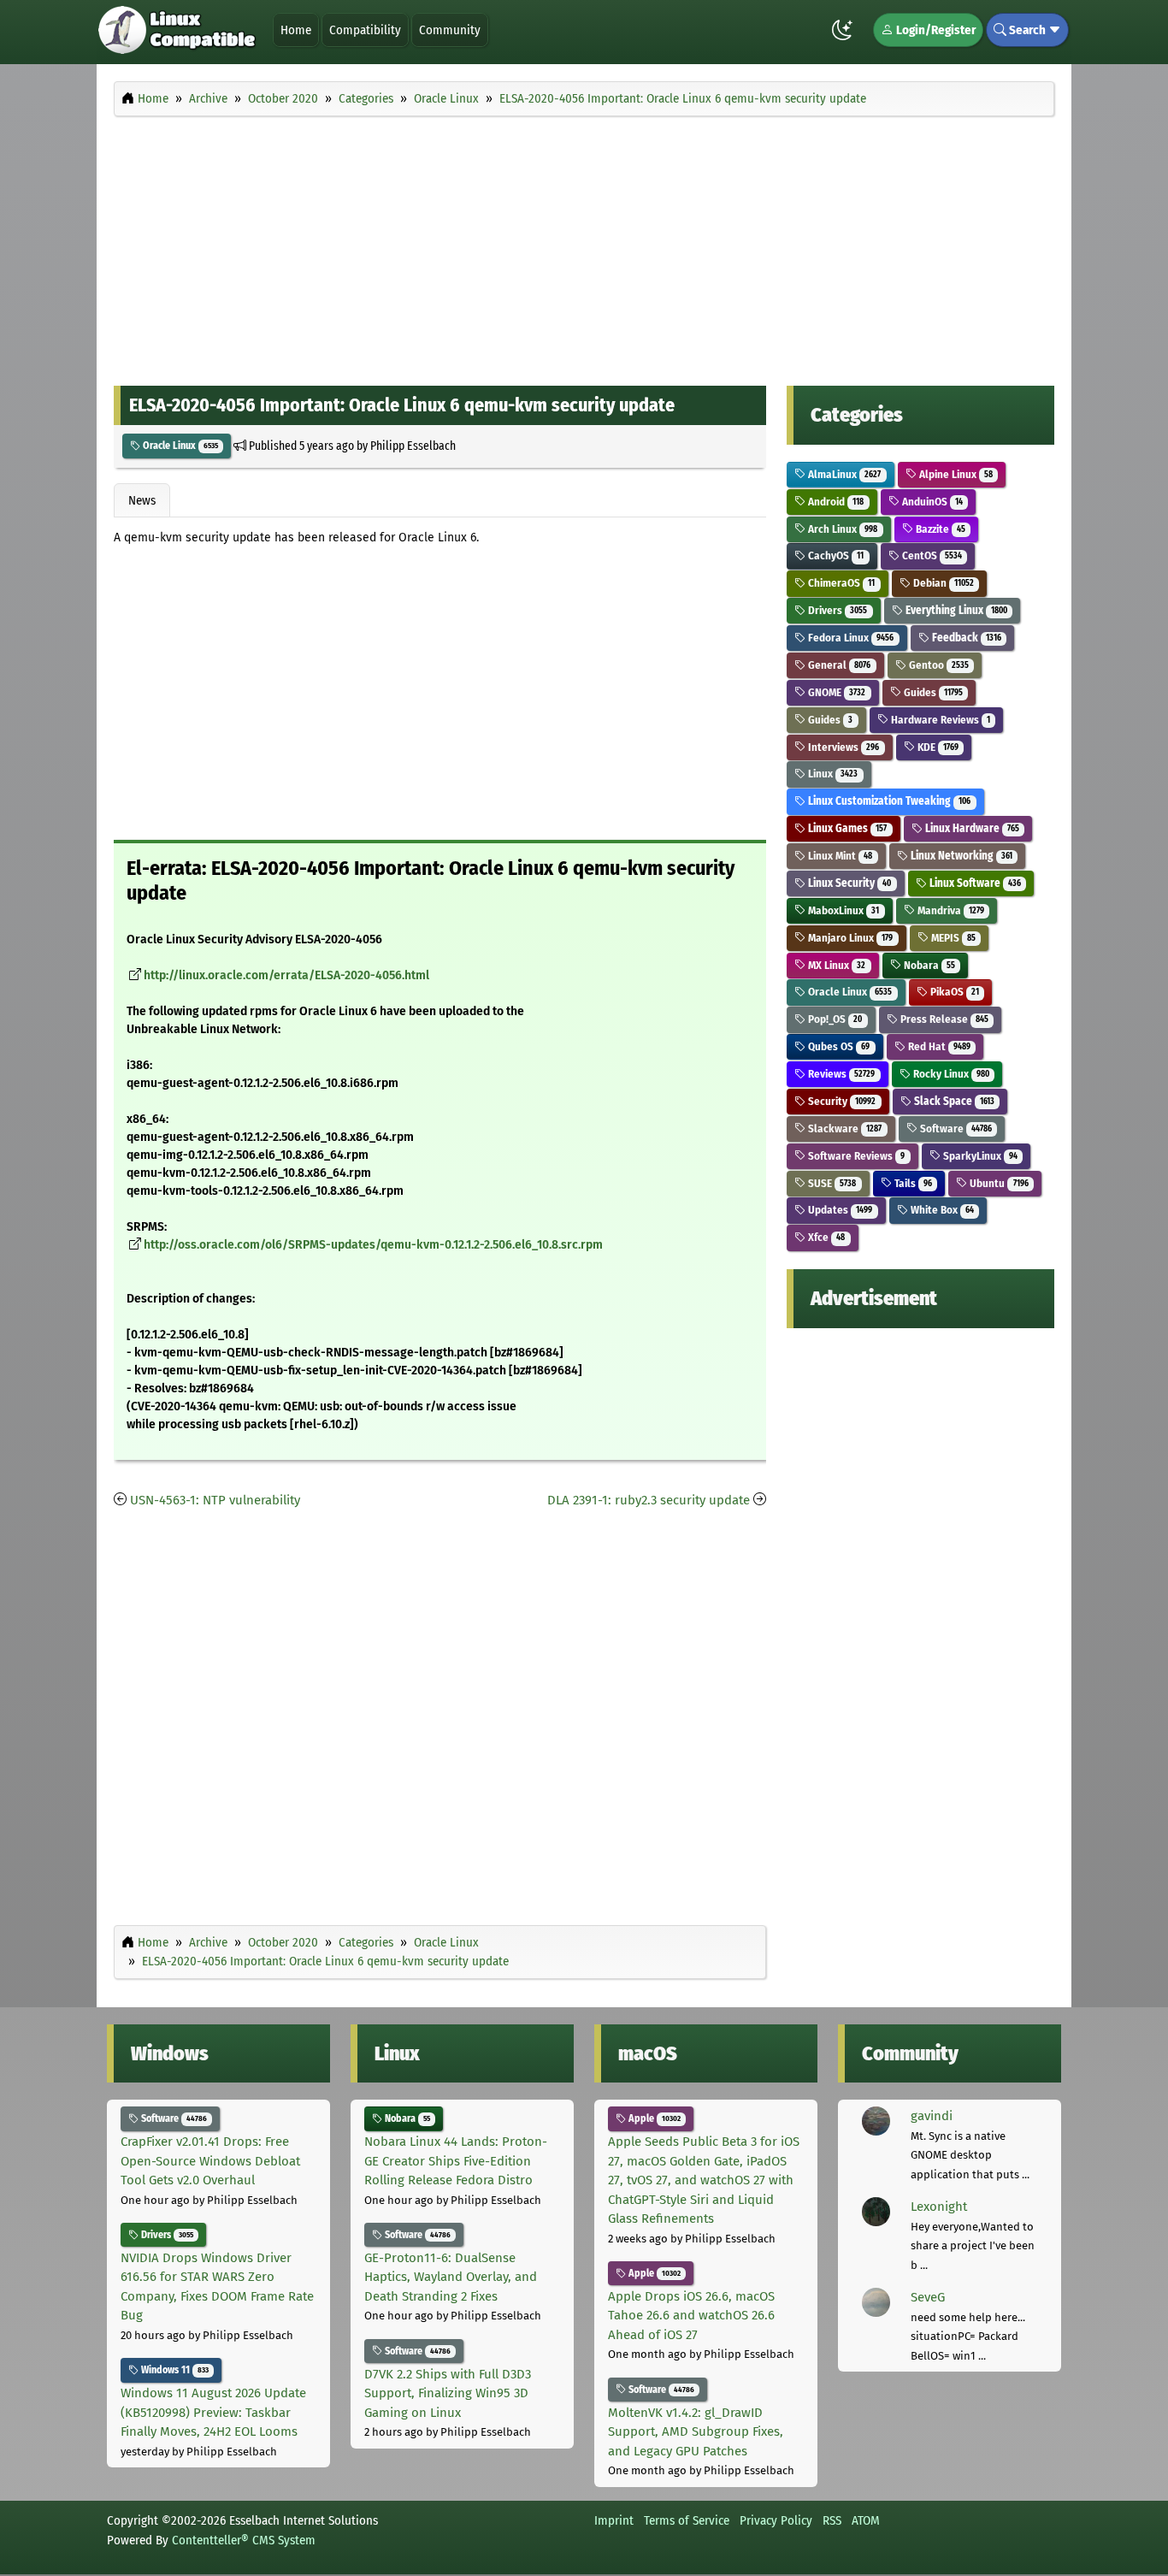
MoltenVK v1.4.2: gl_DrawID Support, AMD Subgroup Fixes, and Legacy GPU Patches (696, 2432)
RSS (832, 2520)
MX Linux (835, 965)
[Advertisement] (584, 246)
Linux (832, 774)
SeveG (928, 2297)
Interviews (842, 747)
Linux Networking (960, 856)
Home (296, 30)
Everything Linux (955, 610)
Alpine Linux (955, 474)
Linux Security (848, 883)
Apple (653, 2118)
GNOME (835, 692)
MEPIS (952, 938)
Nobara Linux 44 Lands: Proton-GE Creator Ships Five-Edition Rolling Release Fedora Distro (456, 2161)
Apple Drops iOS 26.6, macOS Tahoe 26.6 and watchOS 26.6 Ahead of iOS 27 (691, 2316)
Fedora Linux (849, 638)
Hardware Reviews (939, 720)
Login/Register (935, 30)
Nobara (928, 965)
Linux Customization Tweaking (888, 801)
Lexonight (939, 2207)
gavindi (932, 2116)
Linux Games (846, 828)
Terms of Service (687, 2520)
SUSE (831, 1183)
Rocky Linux (950, 1074)
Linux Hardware (971, 828)
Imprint (614, 2520)
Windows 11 (174, 2370)
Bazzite (939, 529)
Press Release (943, 1019)
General (838, 665)
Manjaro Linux (849, 938)
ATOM (866, 2520)
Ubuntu (997, 1183)
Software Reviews (855, 1156)
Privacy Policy (776, 2520)
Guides (932, 692)
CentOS (931, 555)
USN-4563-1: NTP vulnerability (215, 1500)
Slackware (844, 1128)
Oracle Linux (179, 446)
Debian (942, 583)
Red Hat (938, 1046)
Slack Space (953, 1101)
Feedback (965, 638)
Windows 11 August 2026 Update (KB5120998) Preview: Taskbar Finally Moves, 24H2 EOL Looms (213, 2412)
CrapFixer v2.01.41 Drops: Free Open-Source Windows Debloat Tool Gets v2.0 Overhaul (210, 2161)
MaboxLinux (842, 910)
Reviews (840, 1074)
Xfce (825, 1237)
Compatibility (365, 30)
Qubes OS (838, 1046)
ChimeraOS (840, 583)
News (142, 500)
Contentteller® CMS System (244, 2540)
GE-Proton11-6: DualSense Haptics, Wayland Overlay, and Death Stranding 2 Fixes (451, 2277)
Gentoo (938, 665)
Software (955, 1128)
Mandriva (950, 910)
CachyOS (835, 555)
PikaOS (953, 992)
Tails (912, 1183)
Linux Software (974, 883)
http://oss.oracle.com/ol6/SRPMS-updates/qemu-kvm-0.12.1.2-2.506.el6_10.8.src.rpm (373, 1245)
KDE (937, 747)
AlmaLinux (843, 474)
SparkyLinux (979, 1156)
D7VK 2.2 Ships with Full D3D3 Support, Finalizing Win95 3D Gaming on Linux (448, 2393)
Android (835, 502)
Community (450, 30)
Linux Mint (839, 856)
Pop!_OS (834, 1019)
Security (841, 1101)
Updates (839, 1210)
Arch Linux (841, 529)
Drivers (836, 610)
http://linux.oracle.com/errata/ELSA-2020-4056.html (286, 975)
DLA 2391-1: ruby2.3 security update (649, 1500)
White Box (941, 1210)
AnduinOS (931, 502)
